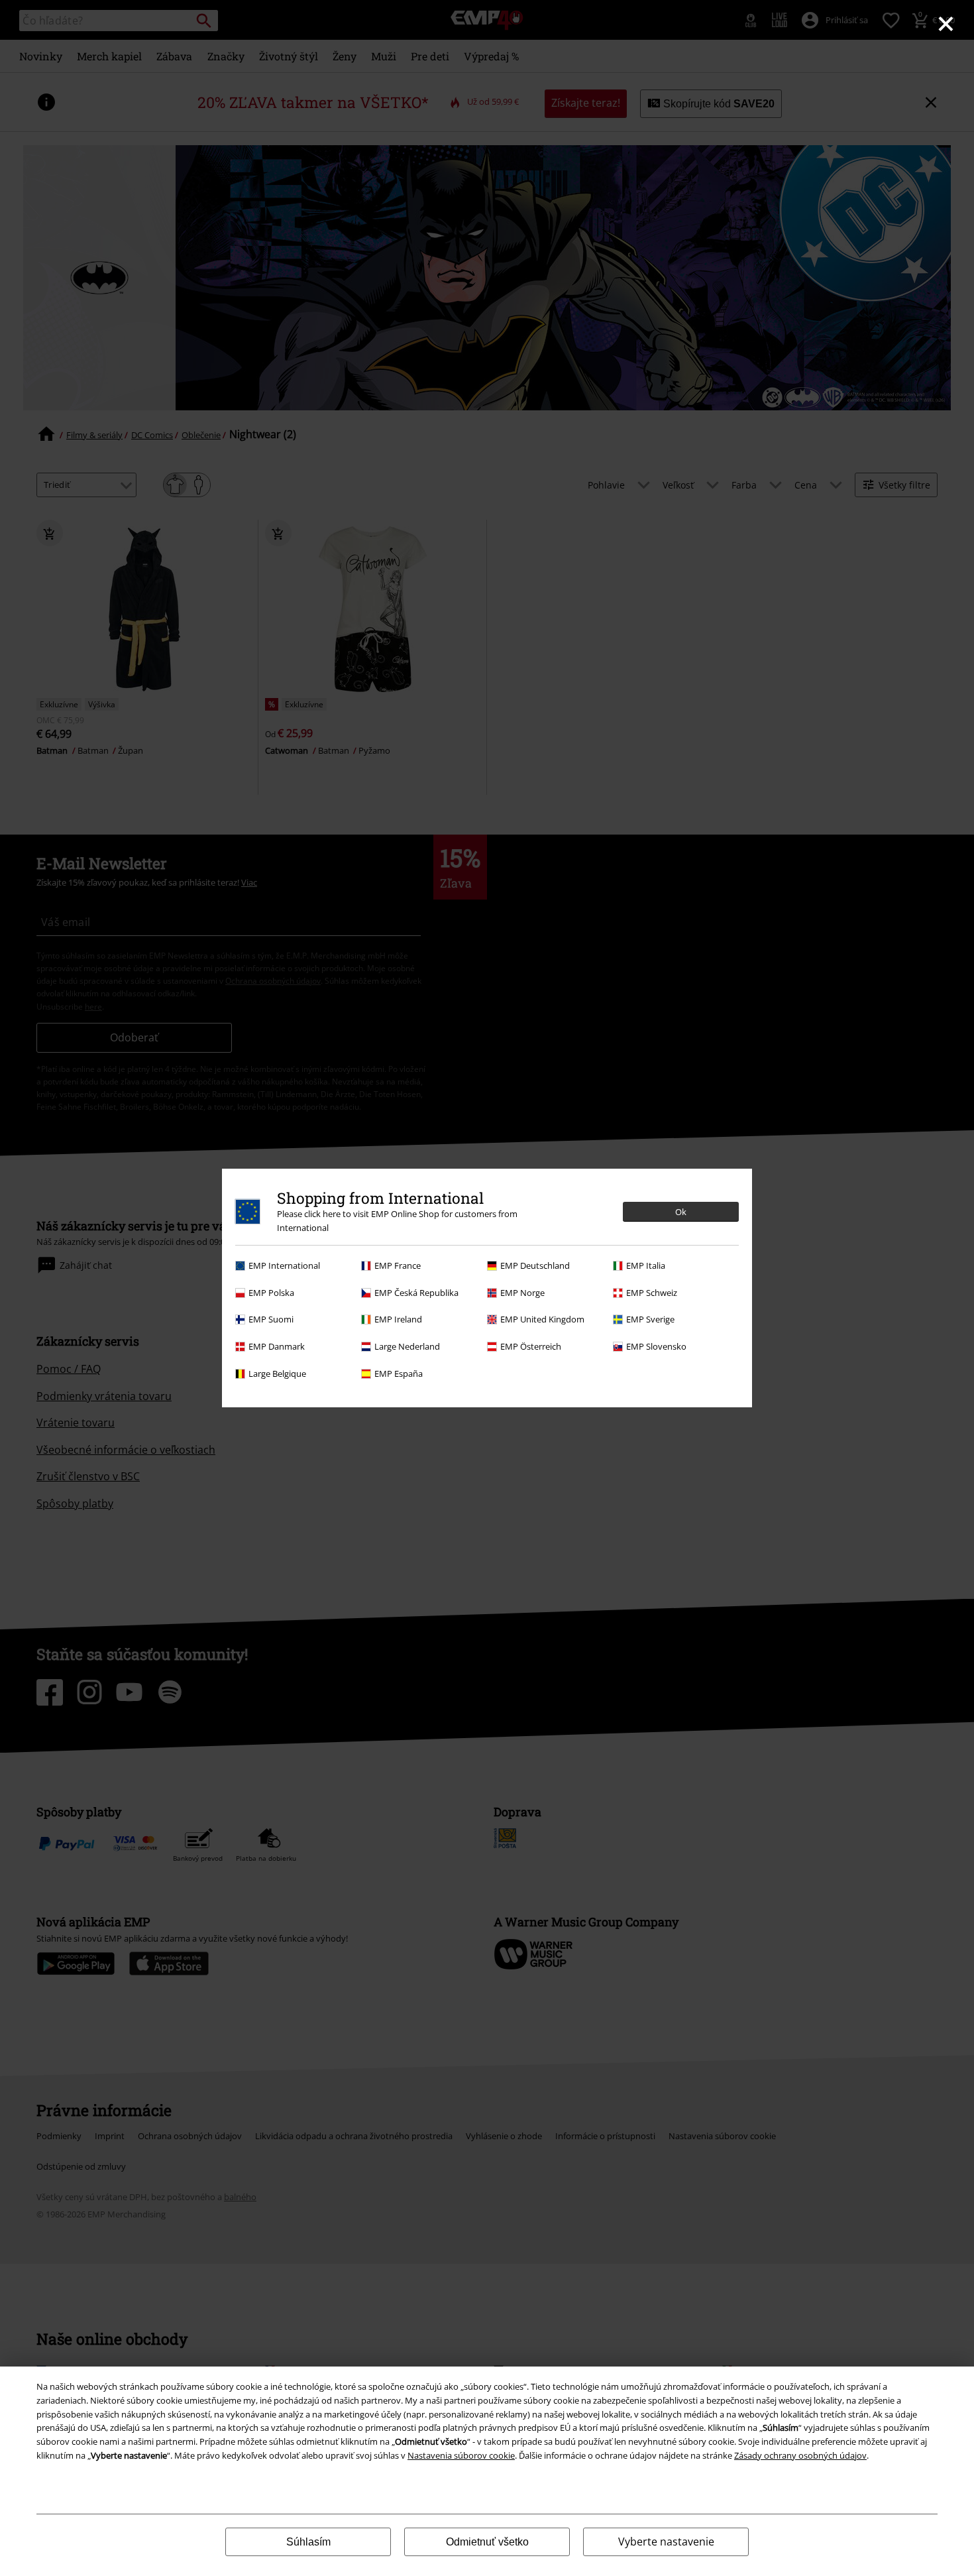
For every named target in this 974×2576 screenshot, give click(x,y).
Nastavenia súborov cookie (461, 2455)
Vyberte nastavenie (666, 2542)
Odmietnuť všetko (487, 2542)
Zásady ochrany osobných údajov (800, 2455)
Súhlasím (308, 2542)
